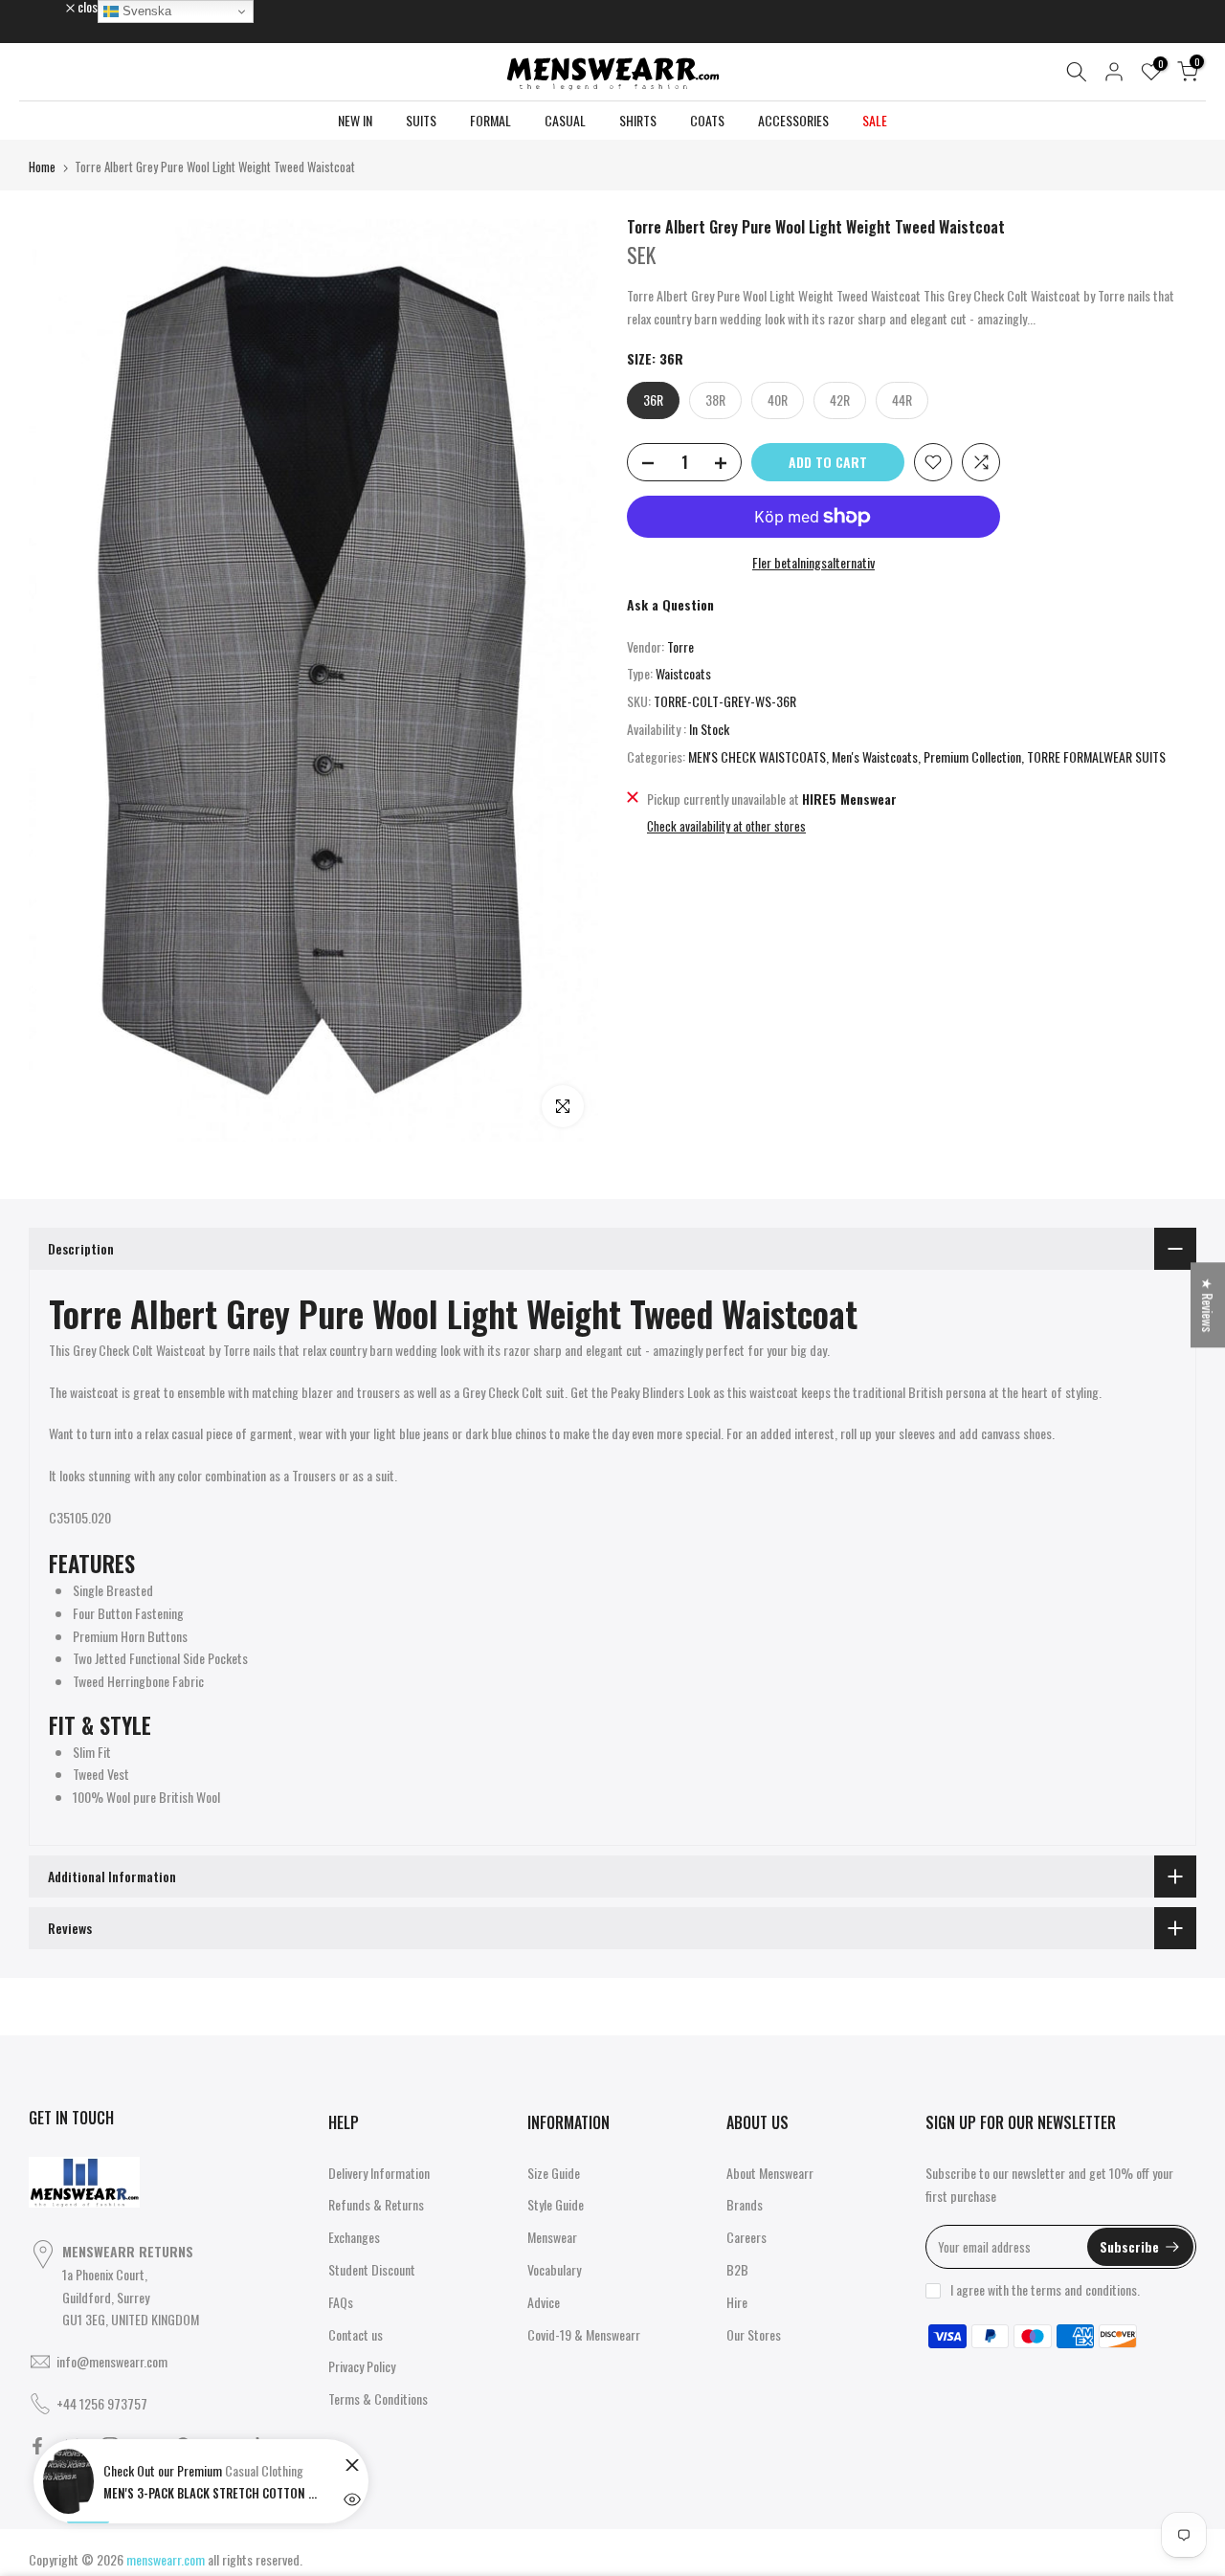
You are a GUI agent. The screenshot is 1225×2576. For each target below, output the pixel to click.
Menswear (552, 2237)
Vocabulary (554, 2269)
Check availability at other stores (726, 826)
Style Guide (556, 2204)
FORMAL (490, 120)
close (52, 7)
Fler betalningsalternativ (813, 562)
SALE (875, 120)
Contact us (356, 2334)
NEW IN (355, 120)
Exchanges (354, 2237)
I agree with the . (1045, 2289)
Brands (745, 2204)
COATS (707, 120)
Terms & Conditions (378, 2398)
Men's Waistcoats (875, 756)
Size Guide (554, 2173)
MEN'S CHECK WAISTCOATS (757, 756)
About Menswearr (770, 2173)
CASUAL (565, 120)
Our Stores (754, 2334)
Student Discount (372, 2269)
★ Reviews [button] (1208, 1305)
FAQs (341, 2302)
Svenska (145, 11)
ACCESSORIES (793, 120)
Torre (680, 646)
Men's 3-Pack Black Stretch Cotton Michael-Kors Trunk (213, 2493)
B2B (737, 2269)
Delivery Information (379, 2173)
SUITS (421, 120)
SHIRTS (638, 120)
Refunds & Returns (376, 2204)
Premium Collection (972, 756)
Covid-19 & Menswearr (584, 2334)
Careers (746, 2237)
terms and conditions (1084, 2289)
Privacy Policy (362, 2366)
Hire (737, 2302)
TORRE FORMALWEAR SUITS (1096, 756)
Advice (544, 2302)
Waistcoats (683, 673)
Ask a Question (670, 604)
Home (42, 167)
